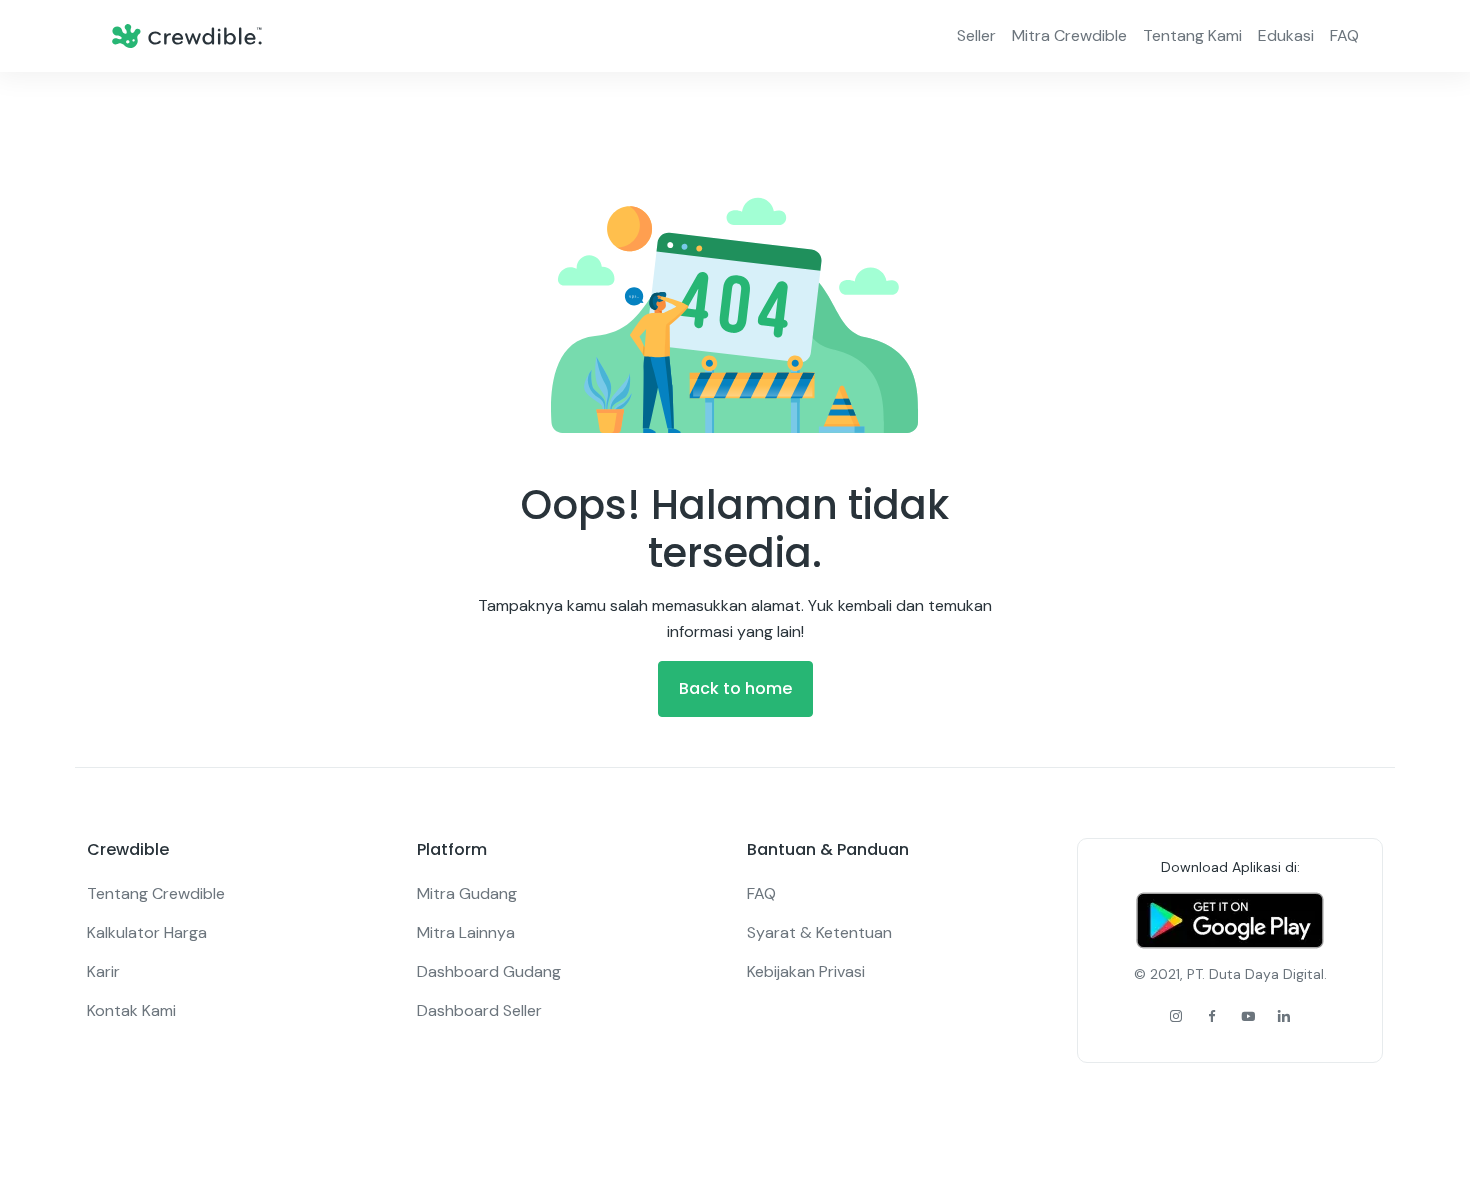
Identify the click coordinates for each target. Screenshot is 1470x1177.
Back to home (735, 688)
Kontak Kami (131, 1010)
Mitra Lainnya (466, 932)
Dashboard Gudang (489, 971)
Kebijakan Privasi (806, 971)
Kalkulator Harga (147, 932)
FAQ (1344, 35)
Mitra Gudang (467, 893)
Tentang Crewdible (156, 893)
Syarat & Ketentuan (819, 932)
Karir (103, 971)
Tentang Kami (1192, 35)
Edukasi (1286, 35)
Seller (976, 35)
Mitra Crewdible (1069, 35)
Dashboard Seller (479, 1010)
